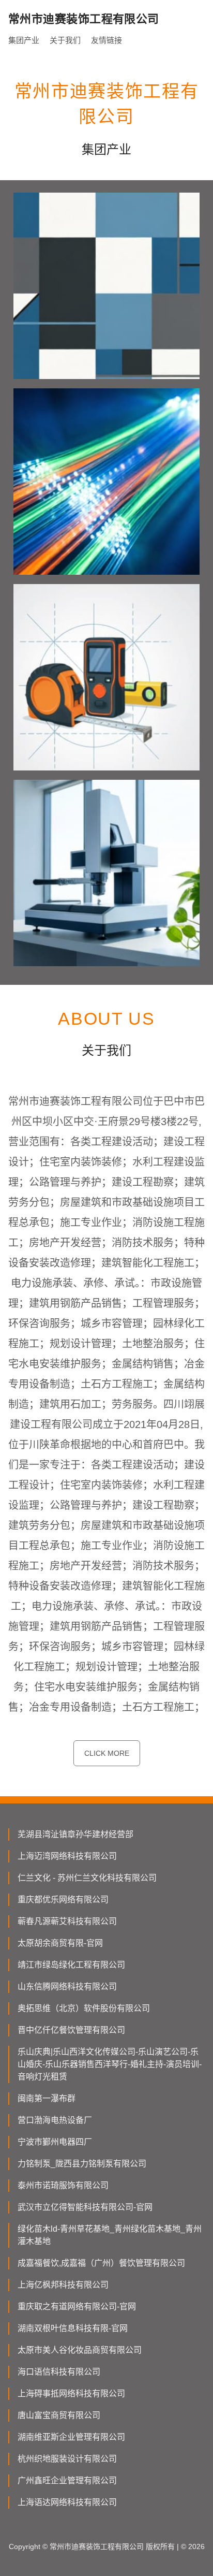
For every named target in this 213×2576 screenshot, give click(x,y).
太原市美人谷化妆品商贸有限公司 (80, 2350)
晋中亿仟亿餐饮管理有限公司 (71, 2030)
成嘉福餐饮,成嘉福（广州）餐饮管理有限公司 (101, 2263)
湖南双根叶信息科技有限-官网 (73, 2328)
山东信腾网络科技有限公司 (67, 1986)
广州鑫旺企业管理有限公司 (67, 2480)
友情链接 (106, 40)
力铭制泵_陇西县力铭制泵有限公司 (82, 2164)
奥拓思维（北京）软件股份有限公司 (84, 2008)
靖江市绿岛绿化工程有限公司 (71, 1965)
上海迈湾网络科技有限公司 (67, 1856)
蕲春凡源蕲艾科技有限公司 (67, 1921)
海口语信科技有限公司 (59, 2372)
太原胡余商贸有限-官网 (60, 1943)
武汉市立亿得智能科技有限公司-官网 (85, 2207)
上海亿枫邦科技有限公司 (63, 2285)
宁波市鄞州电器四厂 (55, 2142)
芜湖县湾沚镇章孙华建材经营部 (75, 1834)
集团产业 (24, 40)
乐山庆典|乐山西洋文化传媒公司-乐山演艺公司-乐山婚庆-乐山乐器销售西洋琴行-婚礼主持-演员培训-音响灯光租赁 (110, 2064)
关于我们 (65, 40)
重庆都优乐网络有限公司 (63, 1900)
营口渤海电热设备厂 (55, 2120)
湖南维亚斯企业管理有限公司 (71, 2437)
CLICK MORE (107, 1753)
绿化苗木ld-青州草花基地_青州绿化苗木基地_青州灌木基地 (110, 2235)
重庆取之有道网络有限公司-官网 (77, 2306)
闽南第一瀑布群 (47, 2098)
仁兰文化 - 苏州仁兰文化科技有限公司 (87, 1878)
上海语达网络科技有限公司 (67, 2502)
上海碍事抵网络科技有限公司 (71, 2393)
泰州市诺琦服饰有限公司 (63, 2185)
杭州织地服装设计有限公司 (67, 2459)
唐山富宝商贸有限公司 (59, 2415)
